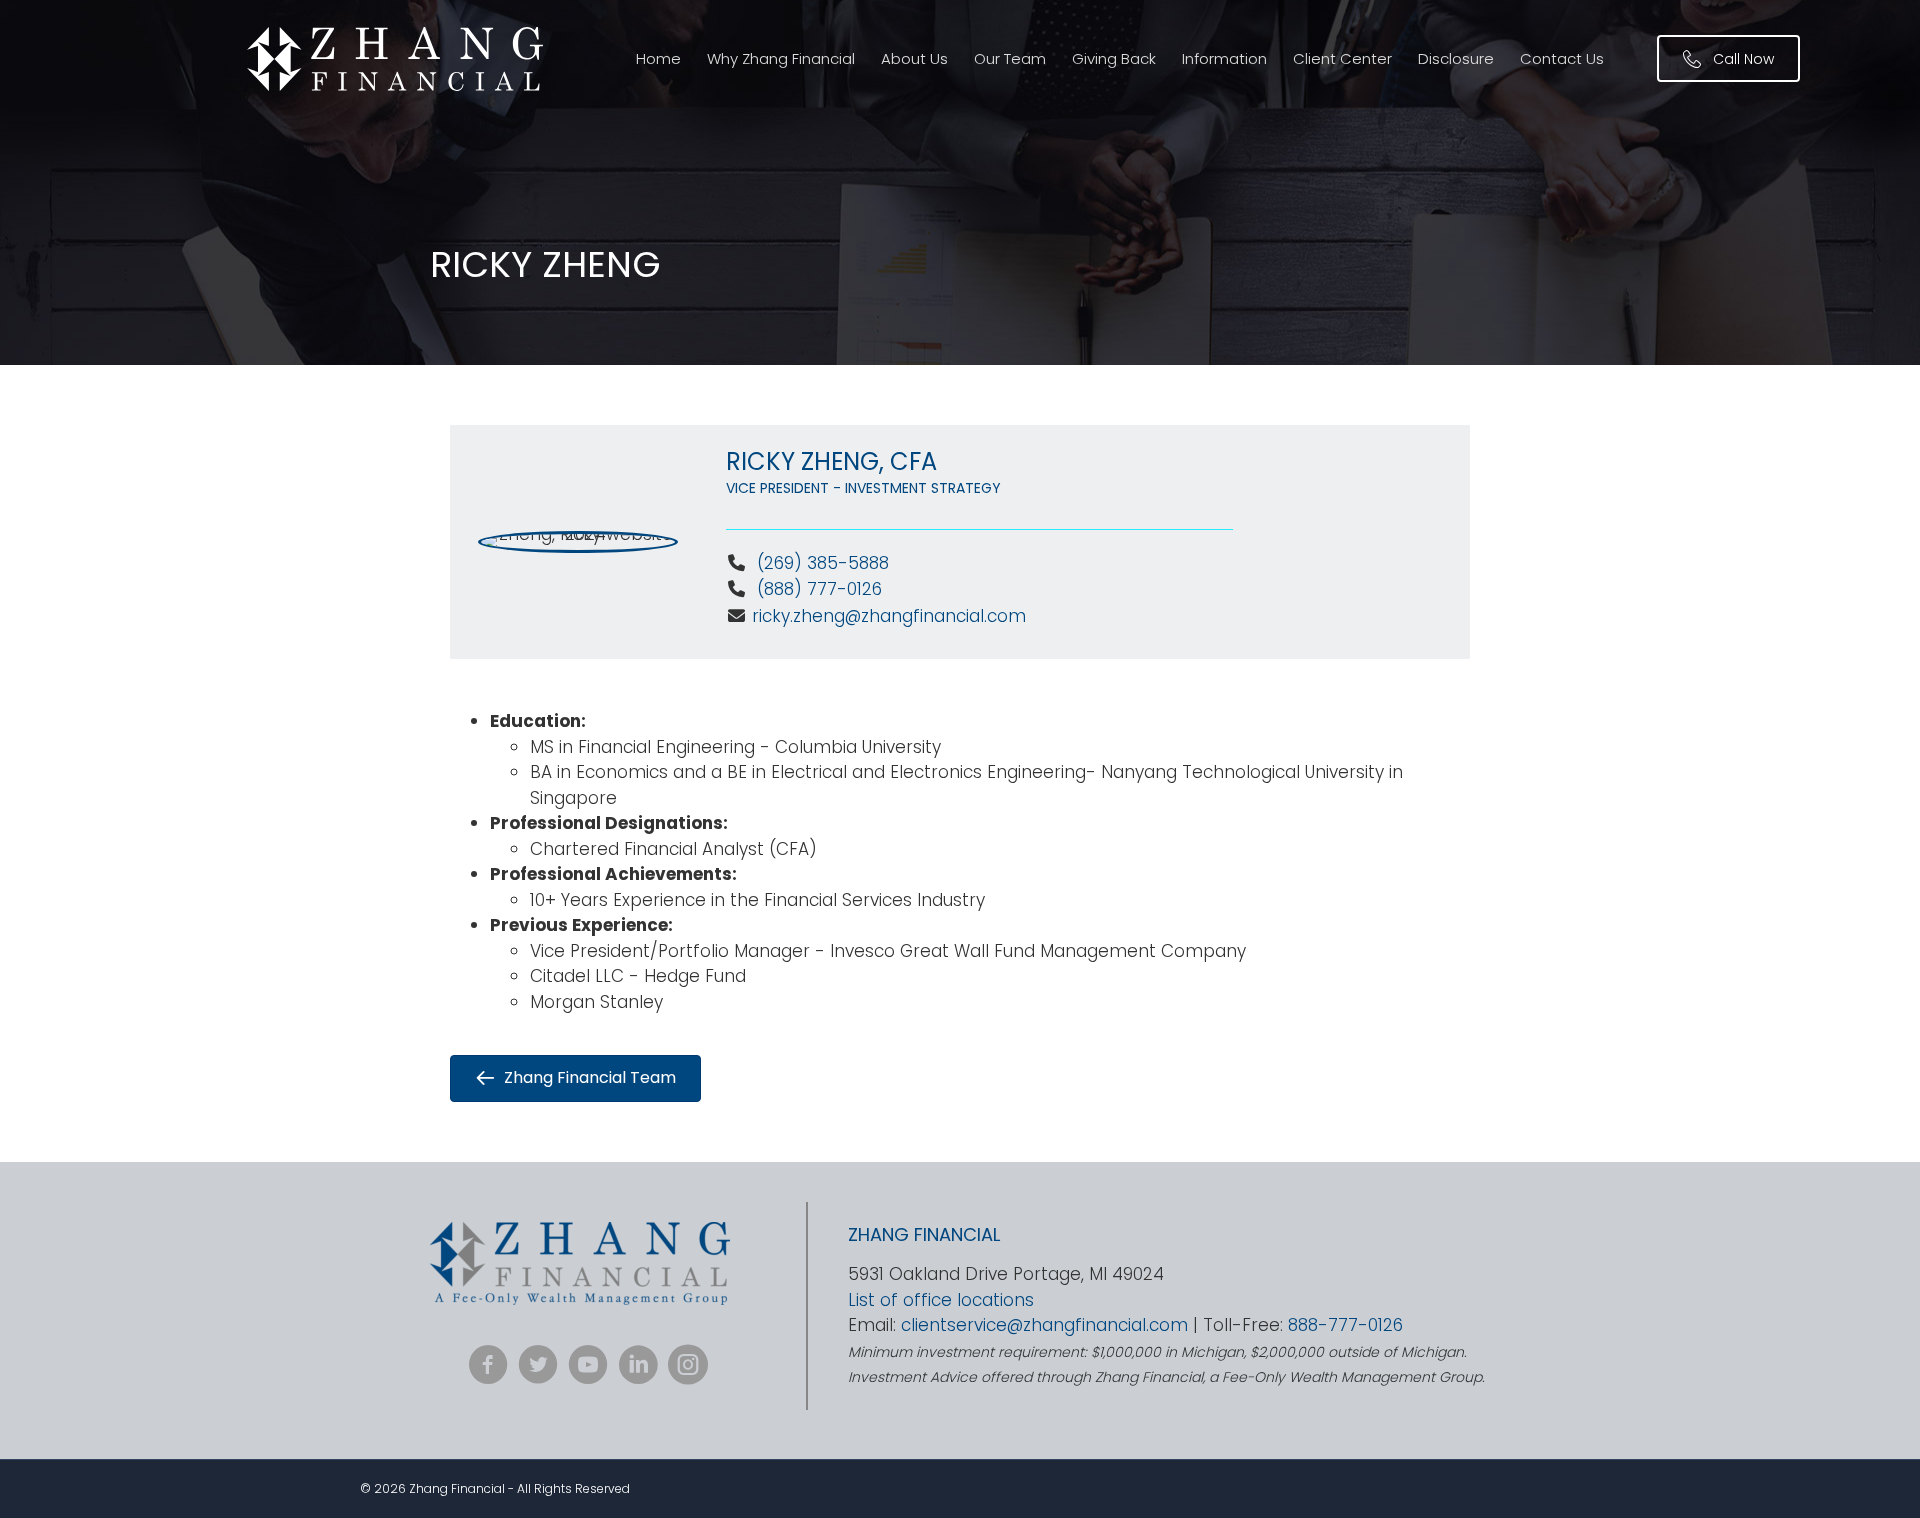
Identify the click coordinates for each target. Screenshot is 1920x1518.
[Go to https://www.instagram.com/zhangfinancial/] (688, 1367)
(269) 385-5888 (823, 563)
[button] (1728, 58)
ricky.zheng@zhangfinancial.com (889, 616)
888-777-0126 (1345, 1325)
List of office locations (941, 1300)
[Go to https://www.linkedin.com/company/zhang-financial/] (638, 1367)
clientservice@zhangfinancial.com (1044, 1325)
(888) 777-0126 (817, 589)
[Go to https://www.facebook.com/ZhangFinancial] (488, 1367)
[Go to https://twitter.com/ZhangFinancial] (538, 1367)
